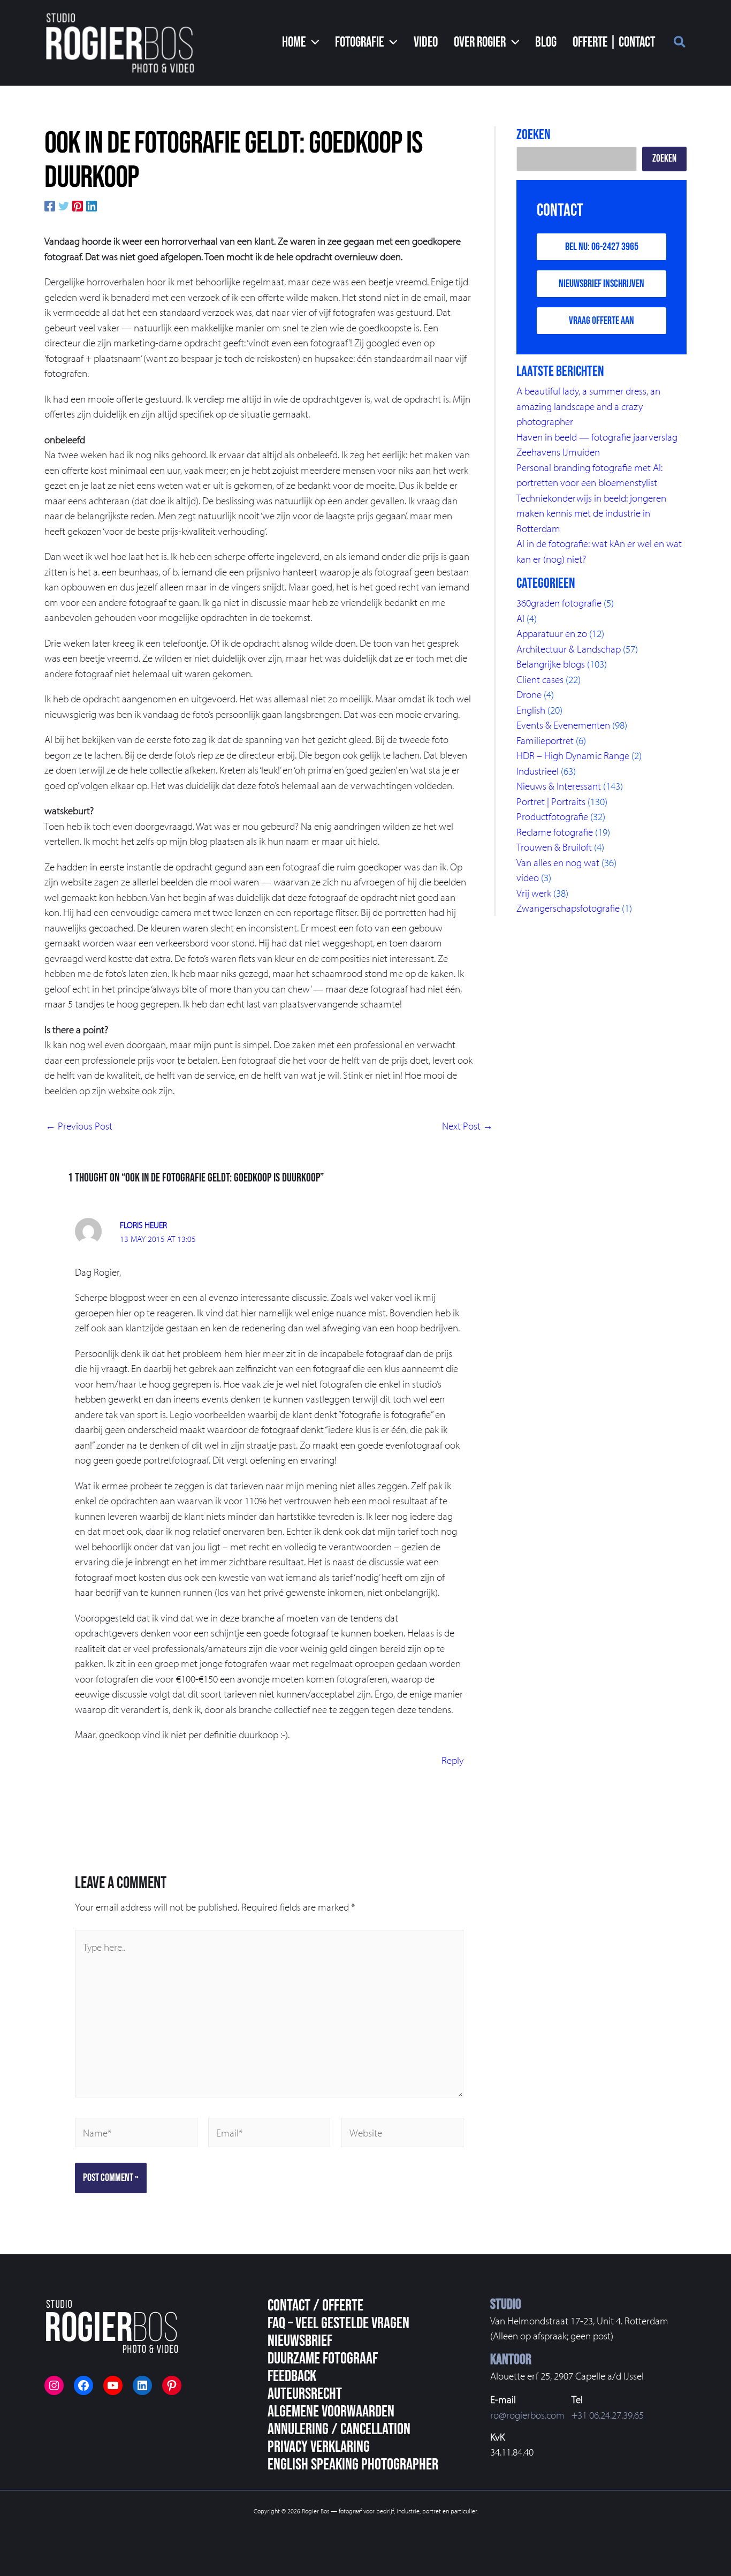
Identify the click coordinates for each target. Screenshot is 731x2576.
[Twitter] (64, 205)
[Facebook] (50, 205)
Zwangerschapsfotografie (568, 908)
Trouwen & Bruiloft (554, 847)
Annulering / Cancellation (339, 2429)
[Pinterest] (78, 205)
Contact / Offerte (315, 2306)
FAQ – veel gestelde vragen (338, 2323)
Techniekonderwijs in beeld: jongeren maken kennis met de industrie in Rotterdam (591, 513)
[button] (301, 43)
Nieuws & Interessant (559, 786)
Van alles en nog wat (558, 862)
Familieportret (545, 740)
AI (520, 618)
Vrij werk (534, 893)
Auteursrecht (305, 2394)
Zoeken (664, 159)
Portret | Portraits (551, 801)
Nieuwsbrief (300, 2341)
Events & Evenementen (563, 725)
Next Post (467, 1126)
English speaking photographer (353, 2465)
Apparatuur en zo (552, 633)
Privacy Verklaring (319, 2447)
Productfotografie (552, 816)
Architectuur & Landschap (569, 649)
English (531, 710)
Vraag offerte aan (601, 321)
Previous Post (79, 1126)
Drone (529, 694)
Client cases (540, 679)
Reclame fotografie (555, 832)
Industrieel (538, 771)
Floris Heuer (143, 1225)
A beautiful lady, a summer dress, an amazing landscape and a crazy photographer (588, 406)
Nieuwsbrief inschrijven (601, 284)
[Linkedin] (92, 205)
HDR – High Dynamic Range (573, 755)
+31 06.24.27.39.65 (608, 2415)
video (528, 877)
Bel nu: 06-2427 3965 (602, 247)
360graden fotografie (559, 603)
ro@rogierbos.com (527, 2415)
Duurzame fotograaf (323, 2359)
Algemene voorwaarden (331, 2412)
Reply (452, 1760)
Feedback (292, 2376)
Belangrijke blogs (551, 664)
